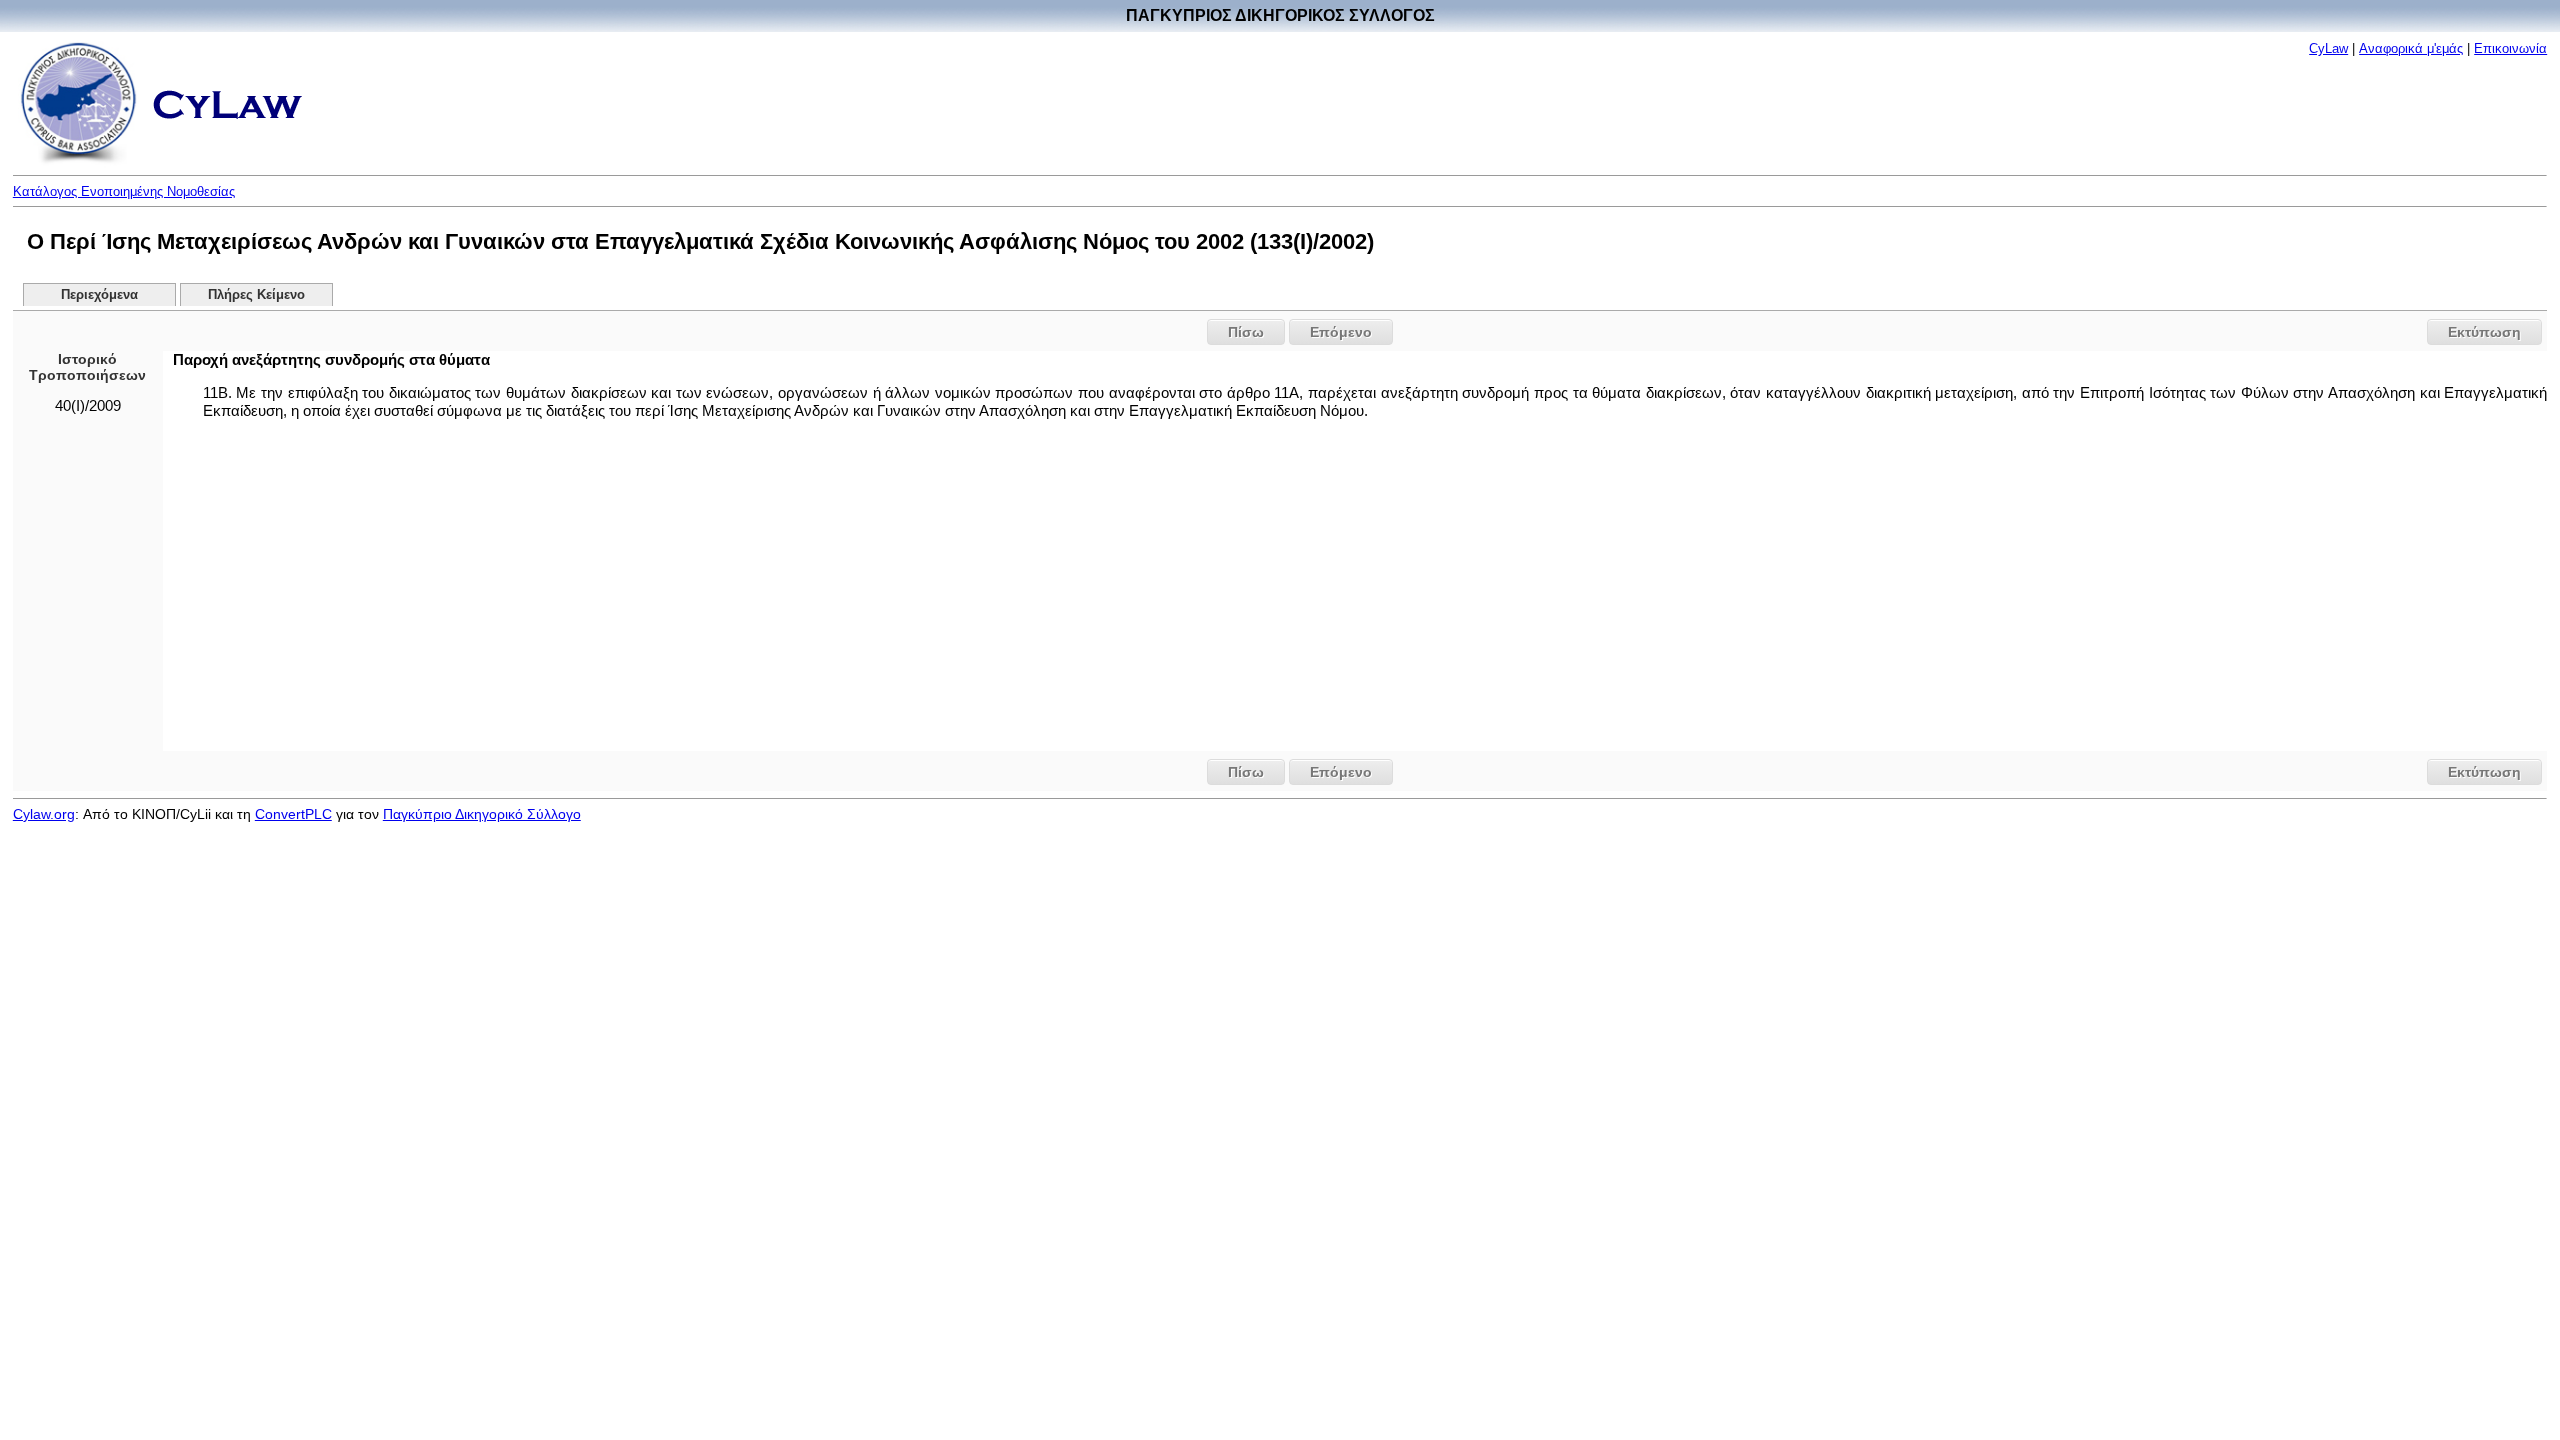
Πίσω (1246, 332)
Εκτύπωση (2484, 332)
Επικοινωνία (2510, 48)
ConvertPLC (293, 814)
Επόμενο (1341, 332)
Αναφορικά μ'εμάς (2411, 48)
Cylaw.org (44, 814)
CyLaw (2328, 48)
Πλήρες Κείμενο (256, 295)
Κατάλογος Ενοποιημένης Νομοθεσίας (124, 191)
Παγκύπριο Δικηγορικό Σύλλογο (482, 814)
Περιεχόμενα (99, 295)
